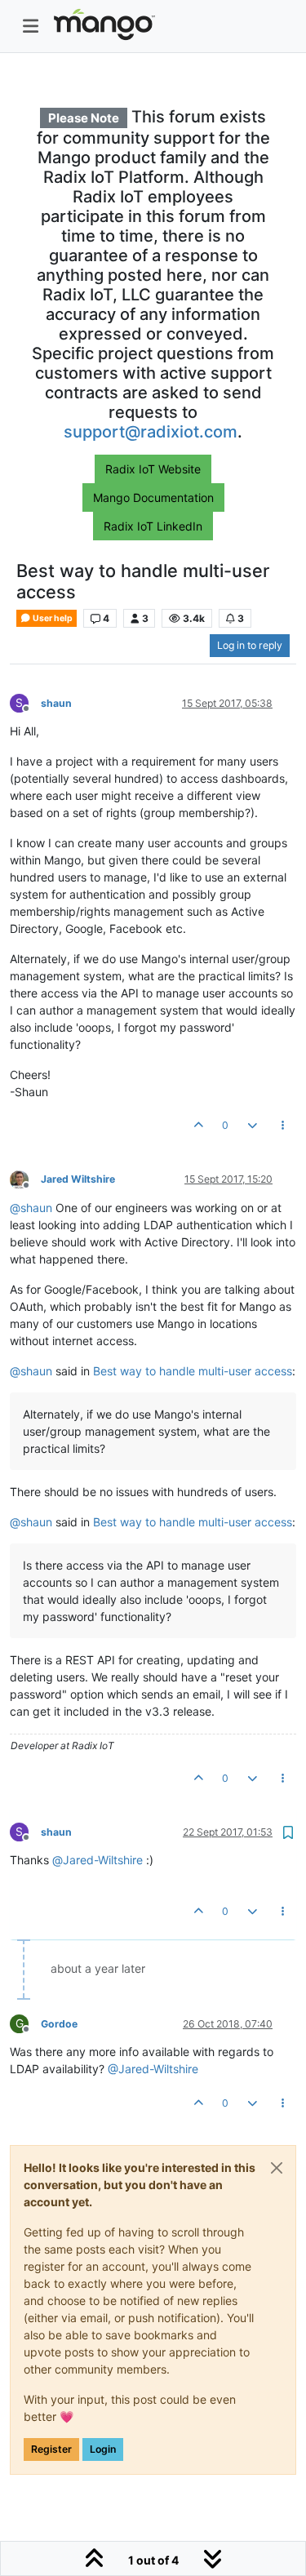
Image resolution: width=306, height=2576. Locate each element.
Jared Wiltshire (78, 1179)
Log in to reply (250, 645)
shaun (56, 703)
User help (52, 618)
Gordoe (59, 2024)
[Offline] (25, 1179)
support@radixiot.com (151, 432)
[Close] (277, 2168)
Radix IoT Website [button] (153, 469)
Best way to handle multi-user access (193, 1371)
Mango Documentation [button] (153, 497)
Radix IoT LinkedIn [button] (153, 526)
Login (103, 2449)
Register (51, 2449)
